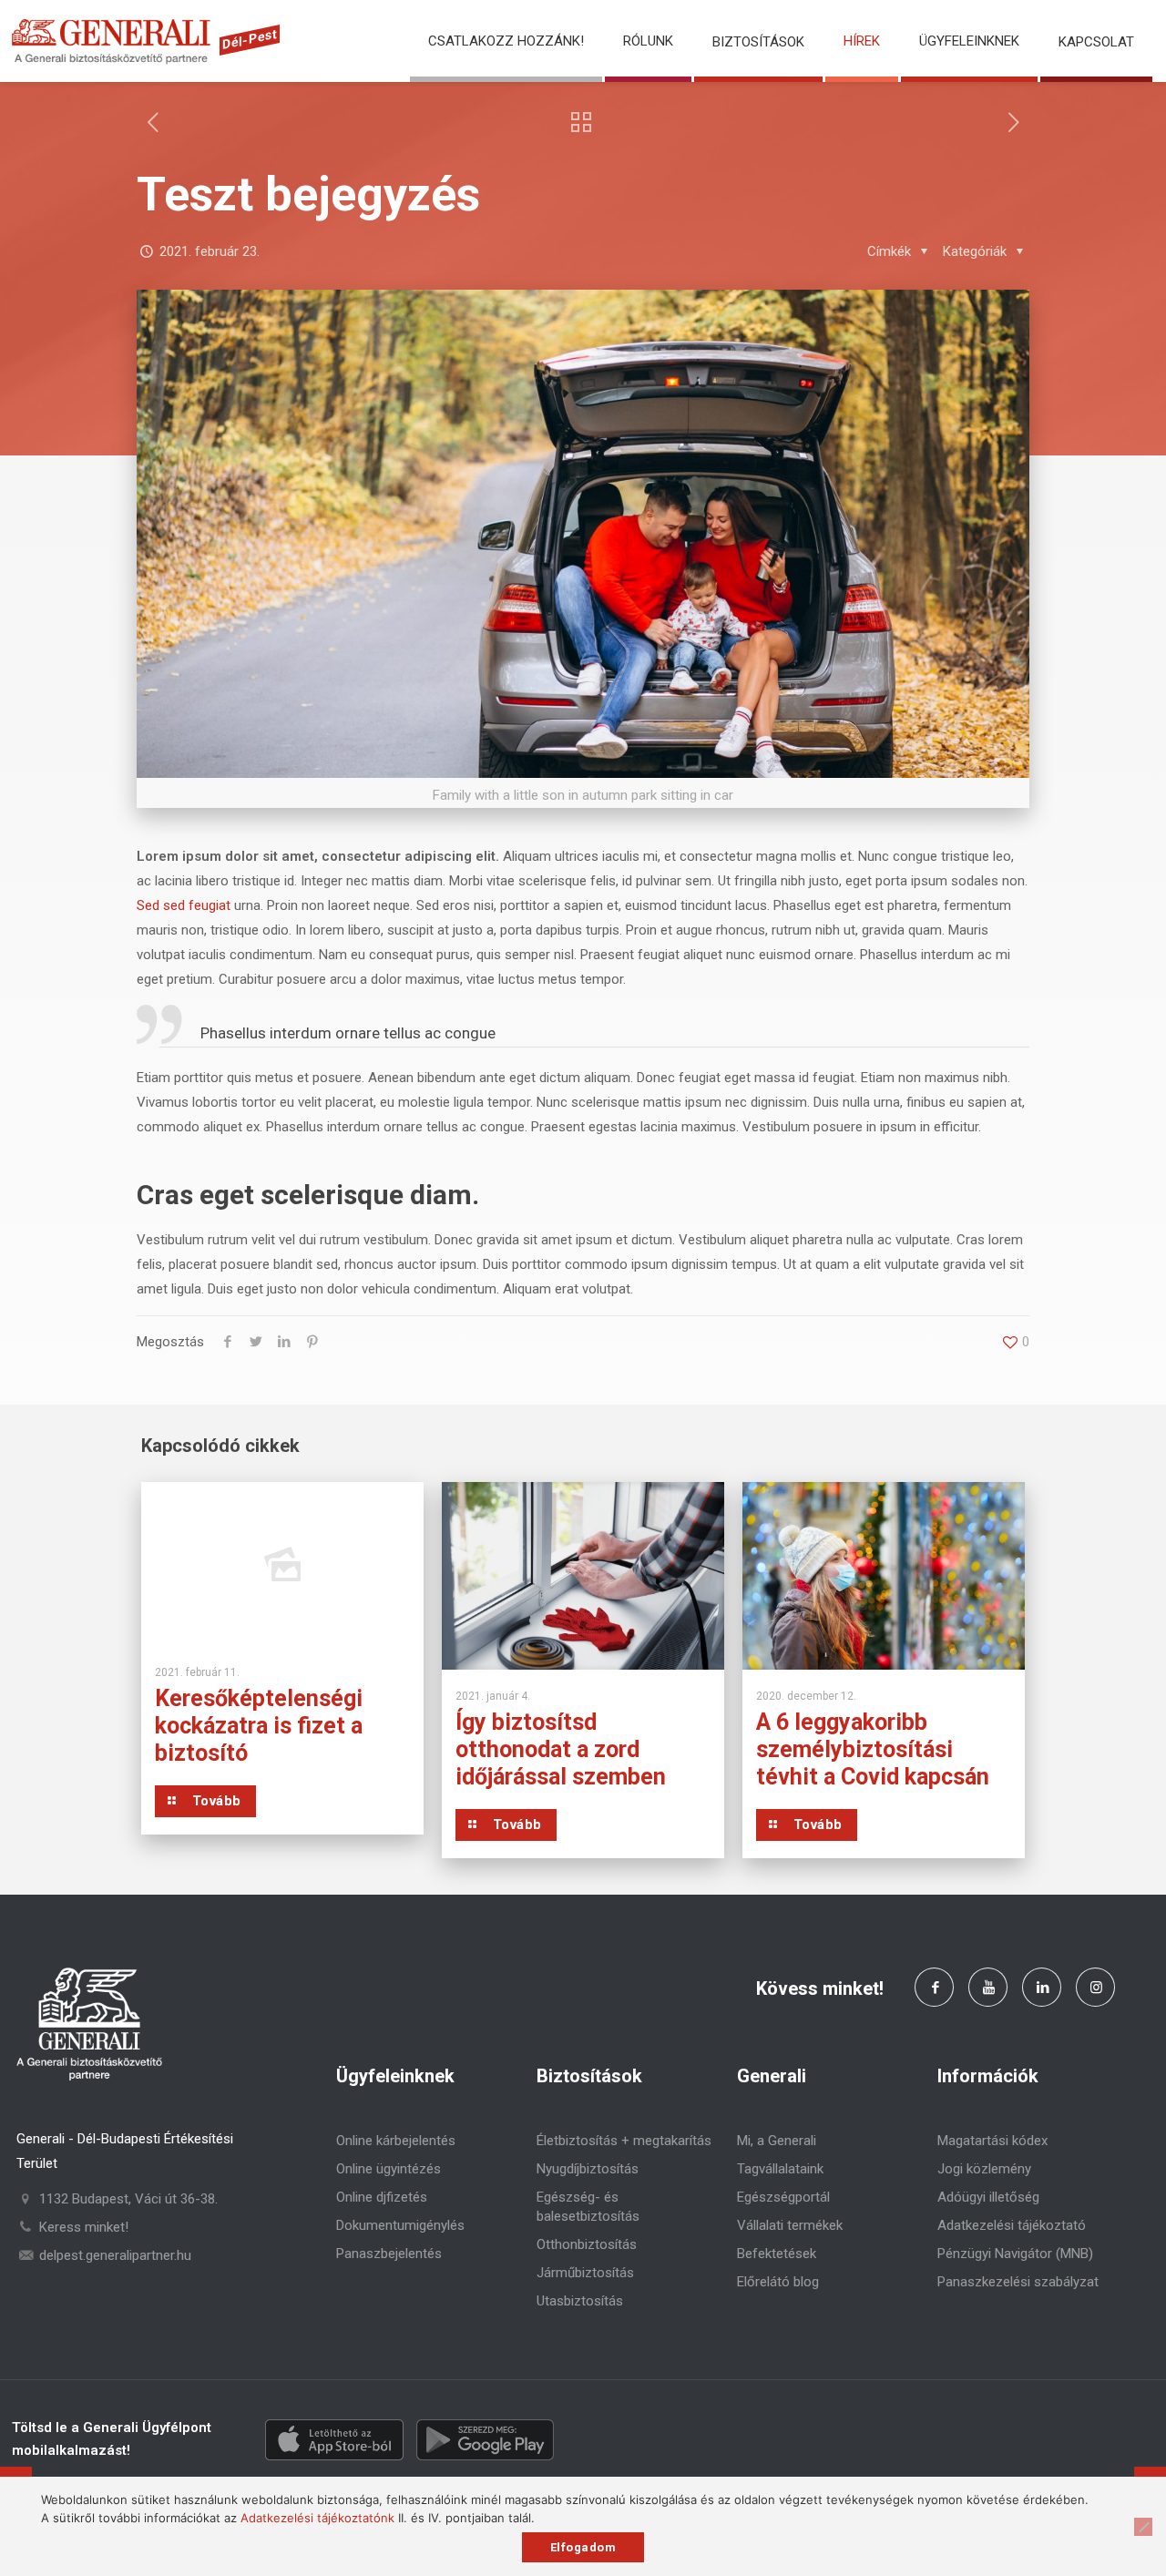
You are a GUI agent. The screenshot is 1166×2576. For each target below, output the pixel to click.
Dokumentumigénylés (400, 2225)
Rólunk (648, 41)
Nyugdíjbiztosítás (588, 2169)
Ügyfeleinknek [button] (969, 41)
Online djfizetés (382, 2197)
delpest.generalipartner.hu (115, 2255)
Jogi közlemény (984, 2169)
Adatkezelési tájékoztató (1012, 2225)
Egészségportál (783, 2197)
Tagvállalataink (780, 2169)
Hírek (862, 41)
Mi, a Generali (777, 2141)
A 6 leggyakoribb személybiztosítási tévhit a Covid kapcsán (873, 1749)
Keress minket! (84, 2227)
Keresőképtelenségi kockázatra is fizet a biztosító (259, 1726)
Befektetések (777, 2254)
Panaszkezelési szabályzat (1018, 2282)
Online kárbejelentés (396, 2141)
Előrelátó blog (778, 2282)
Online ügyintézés (389, 2169)
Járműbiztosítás (585, 2273)
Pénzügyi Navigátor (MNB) (1015, 2254)
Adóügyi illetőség (988, 2197)
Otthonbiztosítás (587, 2244)
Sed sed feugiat (184, 905)
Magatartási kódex (992, 2141)
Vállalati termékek (790, 2225)
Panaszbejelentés (389, 2254)
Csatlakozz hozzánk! (506, 41)
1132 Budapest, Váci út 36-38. (128, 2199)
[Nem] (1143, 2527)
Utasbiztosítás (580, 2301)
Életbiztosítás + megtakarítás (624, 2141)
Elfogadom (583, 2547)
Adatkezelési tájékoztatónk (317, 2518)
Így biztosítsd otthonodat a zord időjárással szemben (561, 1749)
